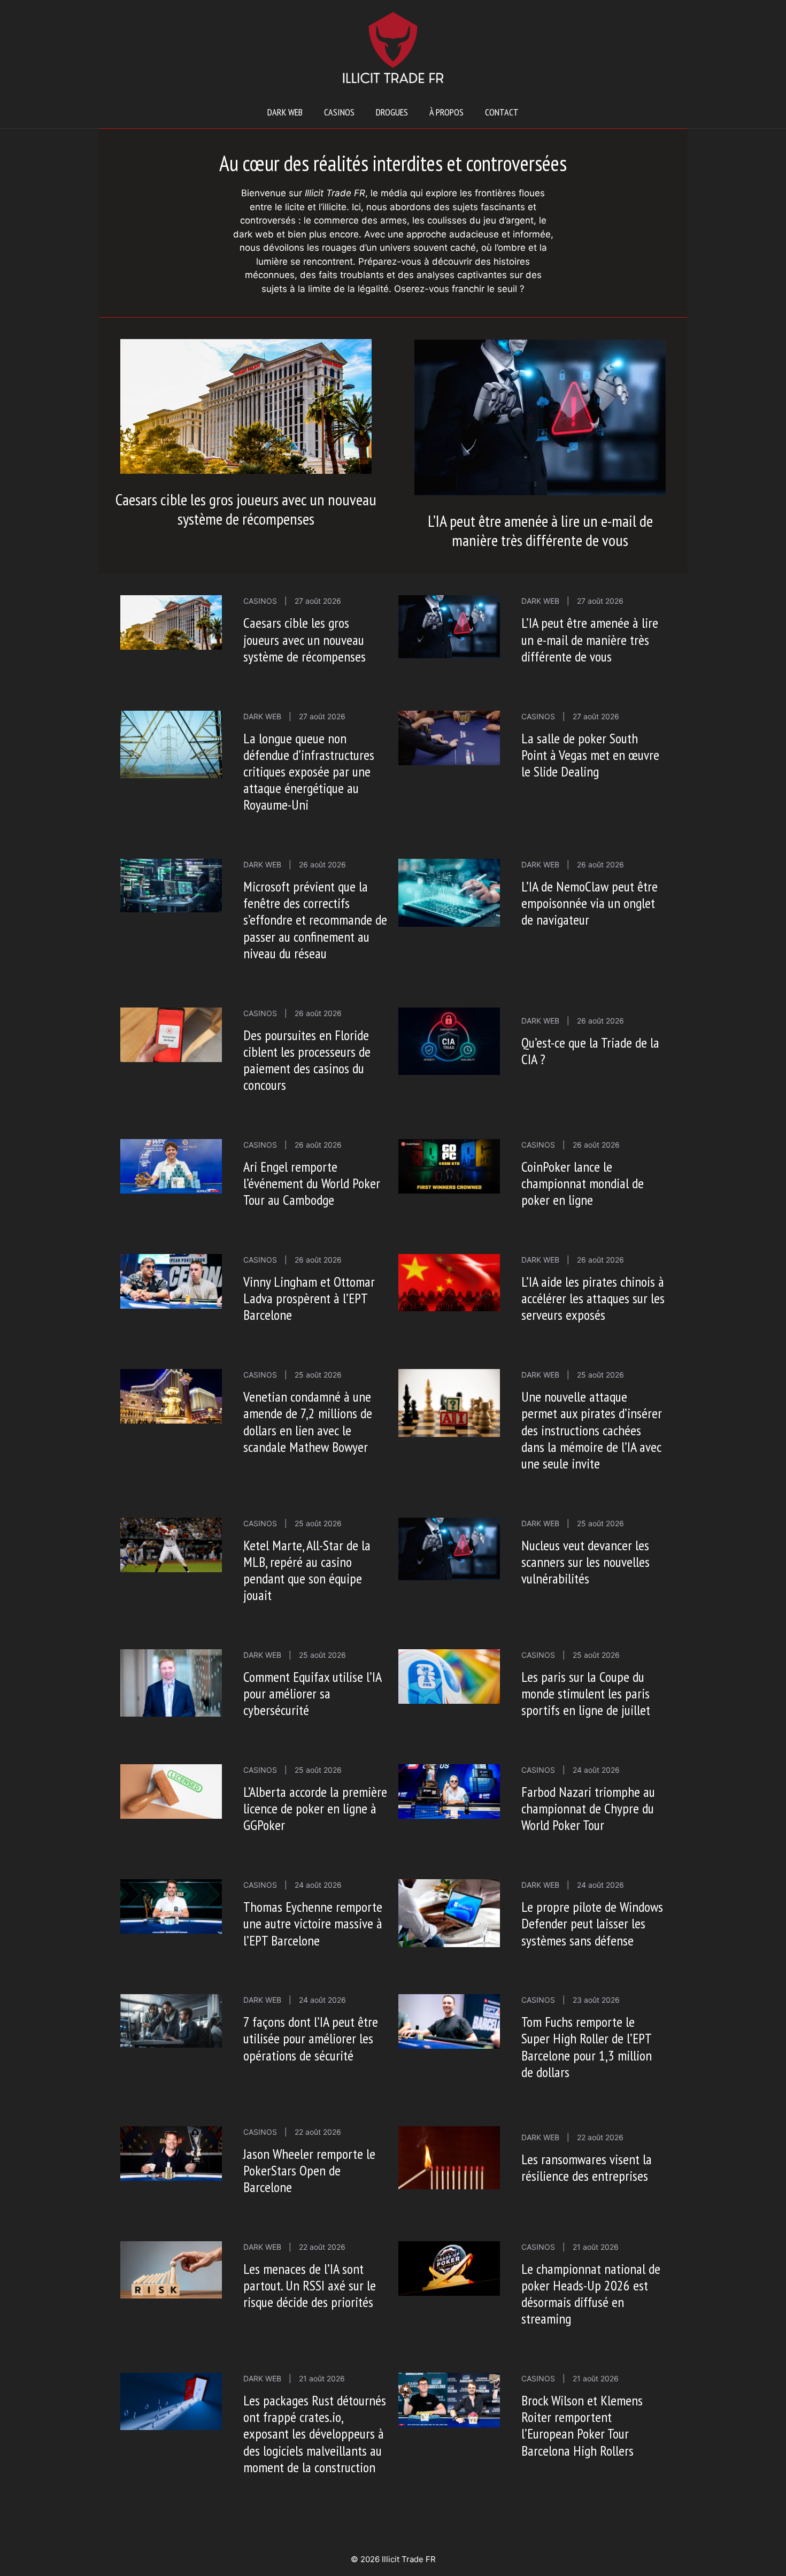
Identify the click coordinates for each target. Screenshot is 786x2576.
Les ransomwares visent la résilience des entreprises (587, 2167)
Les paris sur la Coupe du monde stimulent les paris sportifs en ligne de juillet (586, 1693)
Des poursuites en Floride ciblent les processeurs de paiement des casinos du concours (307, 1060)
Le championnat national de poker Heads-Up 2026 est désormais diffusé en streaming (591, 2294)
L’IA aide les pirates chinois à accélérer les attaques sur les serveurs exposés (593, 1298)
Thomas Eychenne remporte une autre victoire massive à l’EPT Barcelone (313, 1923)
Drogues (392, 112)
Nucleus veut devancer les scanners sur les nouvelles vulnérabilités (585, 1562)
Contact (502, 112)
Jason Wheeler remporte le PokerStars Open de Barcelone (309, 2170)
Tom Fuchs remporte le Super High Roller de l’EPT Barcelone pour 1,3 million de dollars (587, 2047)
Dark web (285, 112)
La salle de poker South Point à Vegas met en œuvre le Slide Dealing (590, 755)
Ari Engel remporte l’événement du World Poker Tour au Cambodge (312, 1183)
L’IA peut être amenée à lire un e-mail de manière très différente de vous (540, 530)
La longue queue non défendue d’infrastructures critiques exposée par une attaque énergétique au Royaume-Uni (309, 772)
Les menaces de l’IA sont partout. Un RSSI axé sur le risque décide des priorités (310, 2285)
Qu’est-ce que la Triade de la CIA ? (590, 1051)
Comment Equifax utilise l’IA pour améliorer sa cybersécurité (312, 1693)
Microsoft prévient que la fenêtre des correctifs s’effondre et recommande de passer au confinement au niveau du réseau (315, 920)
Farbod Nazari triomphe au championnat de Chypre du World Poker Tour (588, 1808)
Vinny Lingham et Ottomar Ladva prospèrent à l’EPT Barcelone (309, 1298)
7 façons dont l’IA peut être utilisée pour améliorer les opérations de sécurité (311, 2038)
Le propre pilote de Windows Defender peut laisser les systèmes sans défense (592, 1923)
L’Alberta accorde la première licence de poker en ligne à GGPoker (315, 1808)
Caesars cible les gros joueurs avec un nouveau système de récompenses (246, 509)
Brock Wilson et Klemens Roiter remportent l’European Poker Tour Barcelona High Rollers (582, 2425)
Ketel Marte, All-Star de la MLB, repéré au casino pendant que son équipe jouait (307, 1570)
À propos (446, 112)
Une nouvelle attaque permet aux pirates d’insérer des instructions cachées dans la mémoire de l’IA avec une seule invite (592, 1430)
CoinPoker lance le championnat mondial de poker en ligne (583, 1183)
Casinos (339, 112)
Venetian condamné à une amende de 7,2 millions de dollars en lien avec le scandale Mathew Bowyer (308, 1422)
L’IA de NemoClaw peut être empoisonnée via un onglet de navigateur (589, 903)
